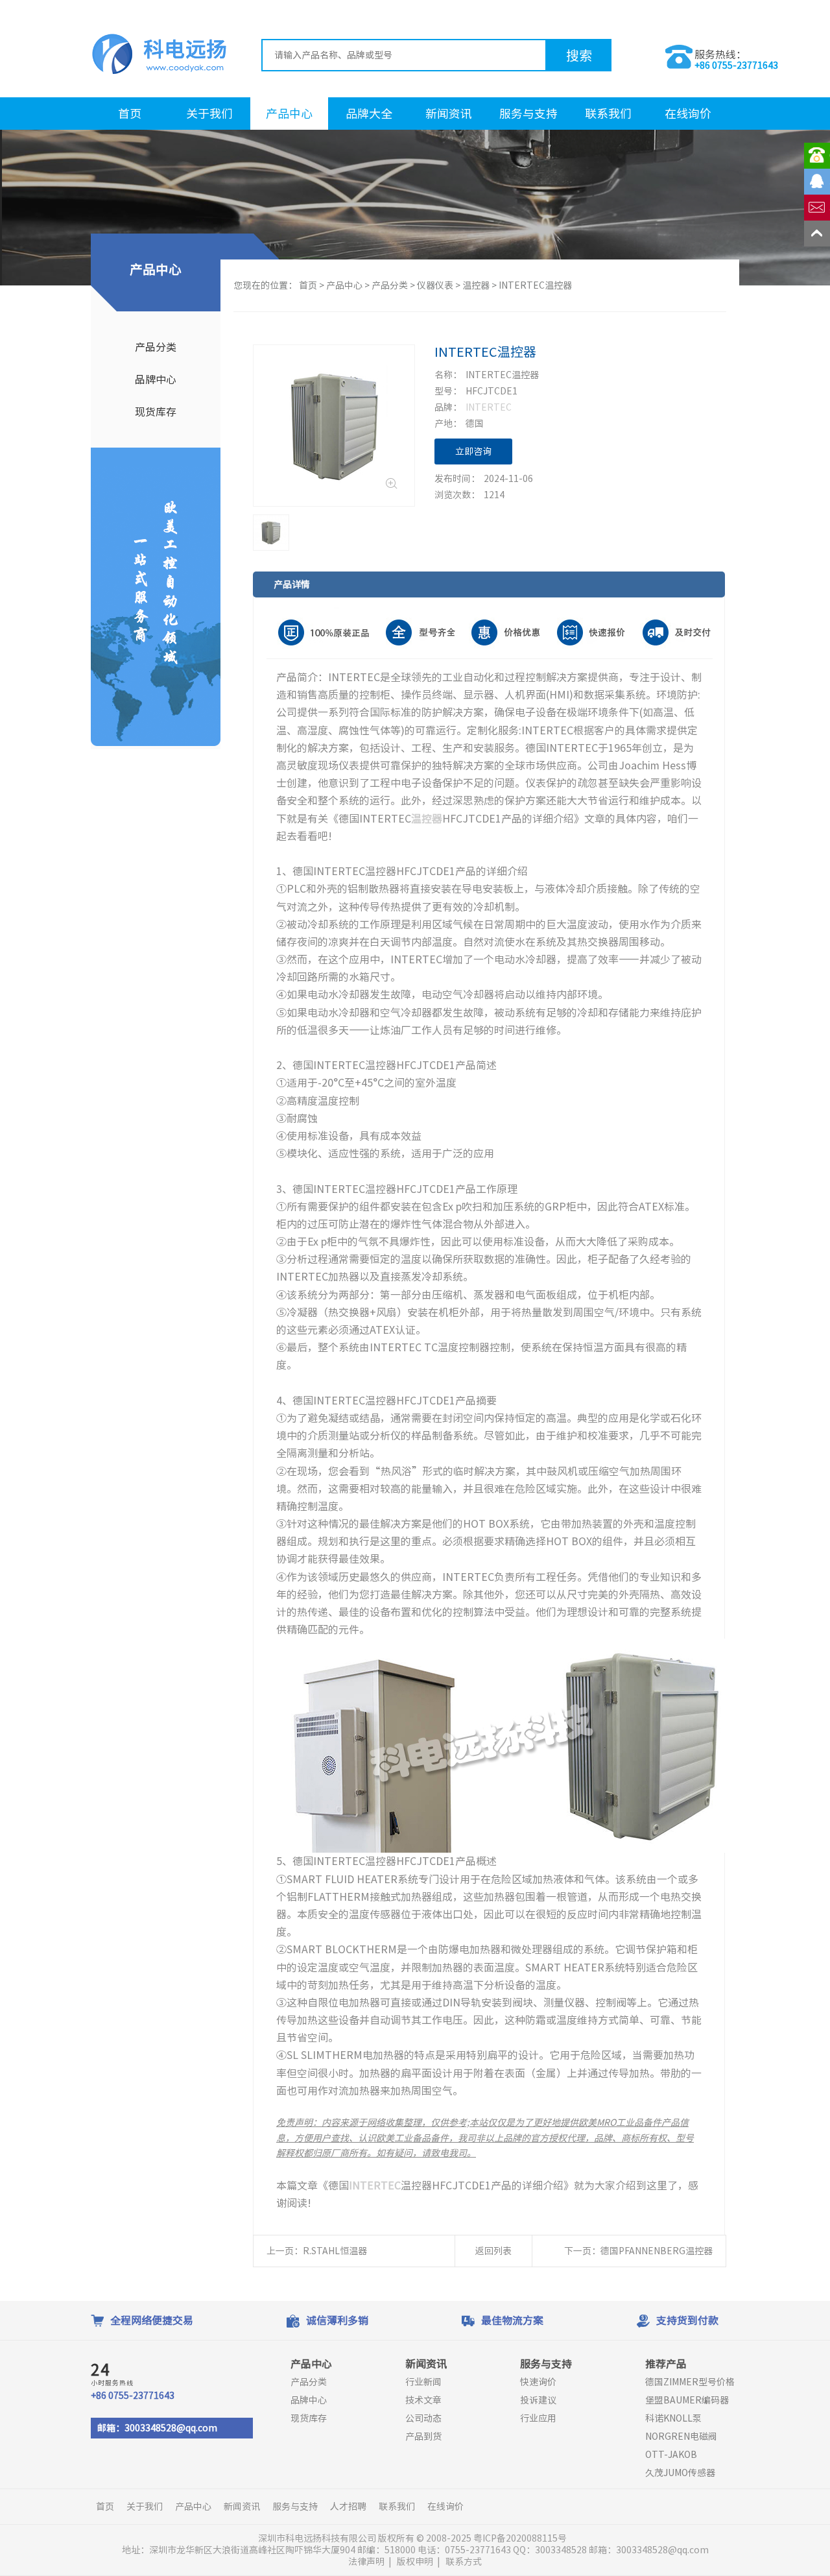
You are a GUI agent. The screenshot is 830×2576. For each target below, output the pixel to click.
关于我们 (209, 114)
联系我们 (608, 114)
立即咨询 (473, 451)
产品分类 (156, 347)
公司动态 (423, 2418)
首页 (130, 114)
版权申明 (415, 2562)
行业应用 (538, 2418)
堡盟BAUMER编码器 (687, 2400)
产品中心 (289, 114)
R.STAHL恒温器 (335, 2251)
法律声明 (366, 2562)
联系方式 (464, 2562)
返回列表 (493, 2251)
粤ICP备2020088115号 (521, 2538)
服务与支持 (528, 114)
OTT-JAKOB (671, 2455)
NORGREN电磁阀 (681, 2437)
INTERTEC (489, 407)
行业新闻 (423, 2382)
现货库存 (156, 412)
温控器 (476, 285)
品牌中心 (156, 379)
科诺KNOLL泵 (673, 2418)
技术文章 (423, 2400)
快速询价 (538, 2382)
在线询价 (688, 114)
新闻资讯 (449, 114)
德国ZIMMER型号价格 (690, 2382)
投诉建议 (538, 2400)
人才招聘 (348, 2507)
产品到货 (423, 2437)
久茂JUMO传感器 (680, 2473)
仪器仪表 (435, 285)
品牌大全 (369, 114)
